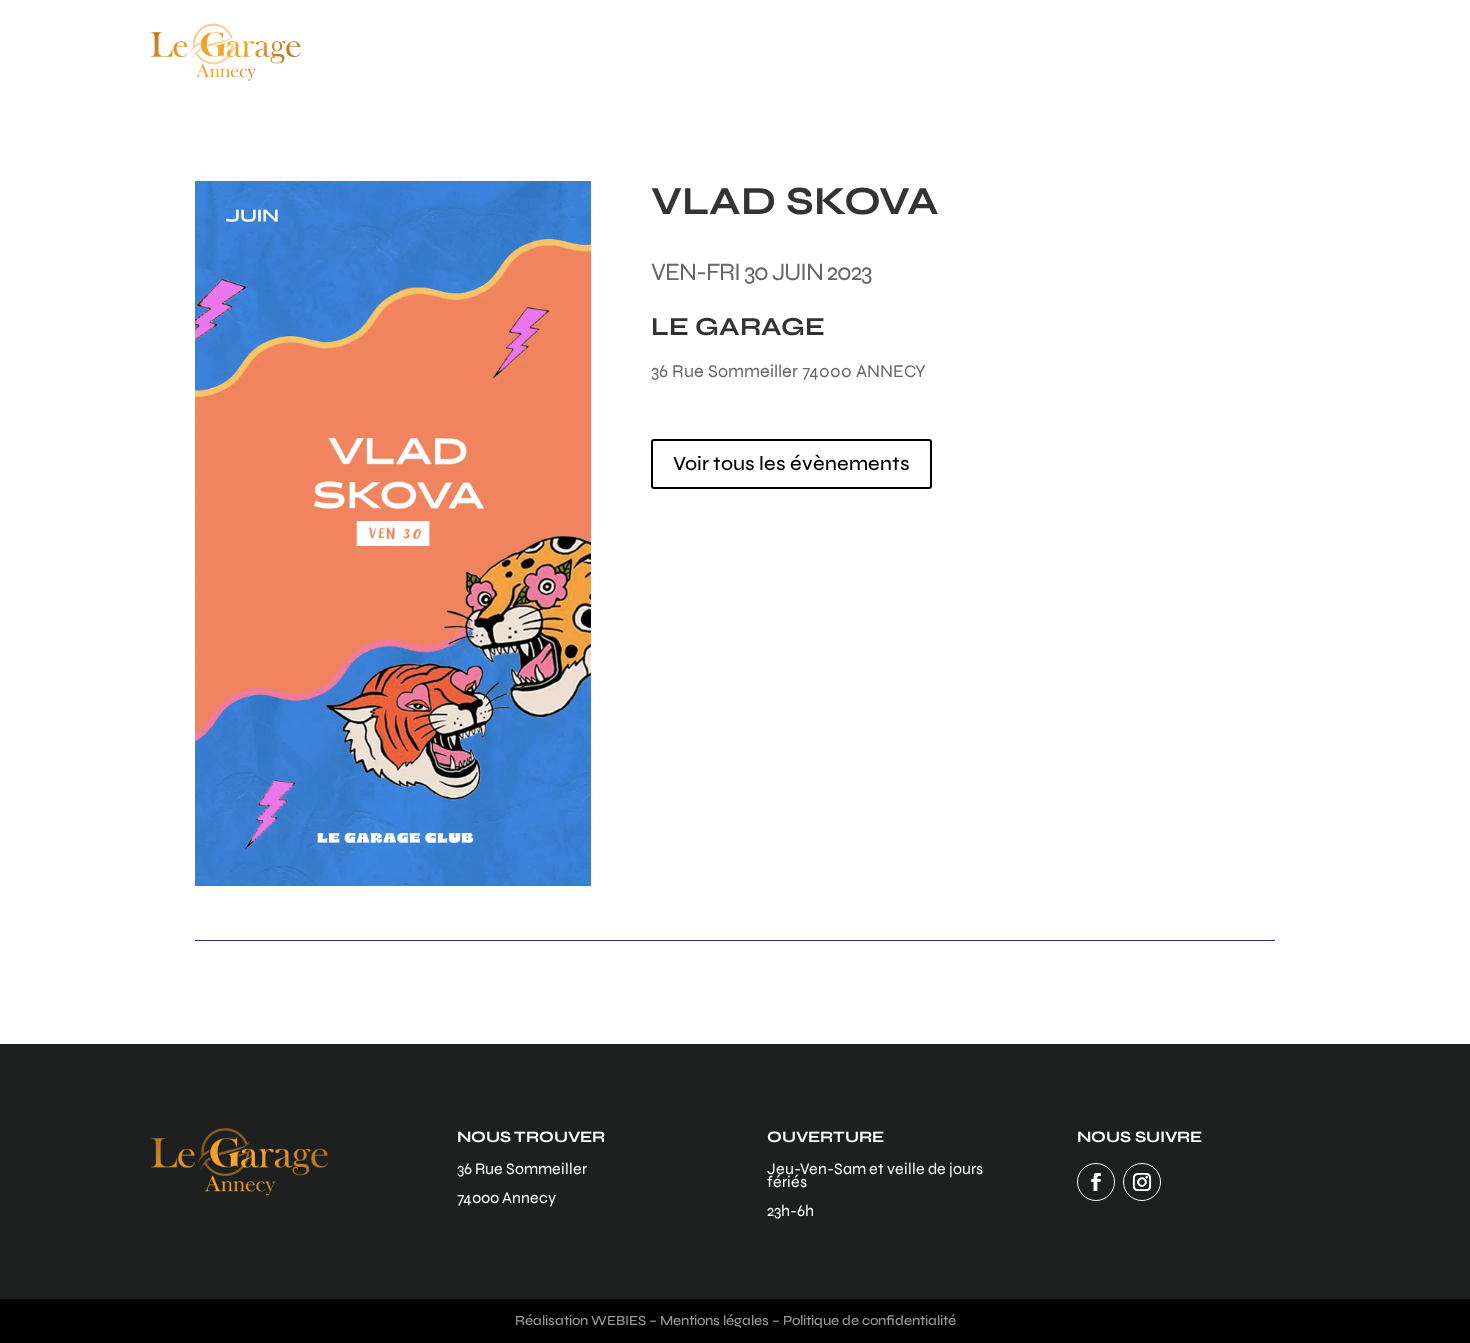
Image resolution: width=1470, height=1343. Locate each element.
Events (1056, 51)
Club (981, 51)
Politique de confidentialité (869, 1320)
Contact (1285, 51)
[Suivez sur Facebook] (1096, 1182)
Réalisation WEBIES (580, 1320)
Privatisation (1167, 51)
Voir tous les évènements (791, 463)
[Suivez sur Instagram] (1142, 1182)
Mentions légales (714, 1320)
